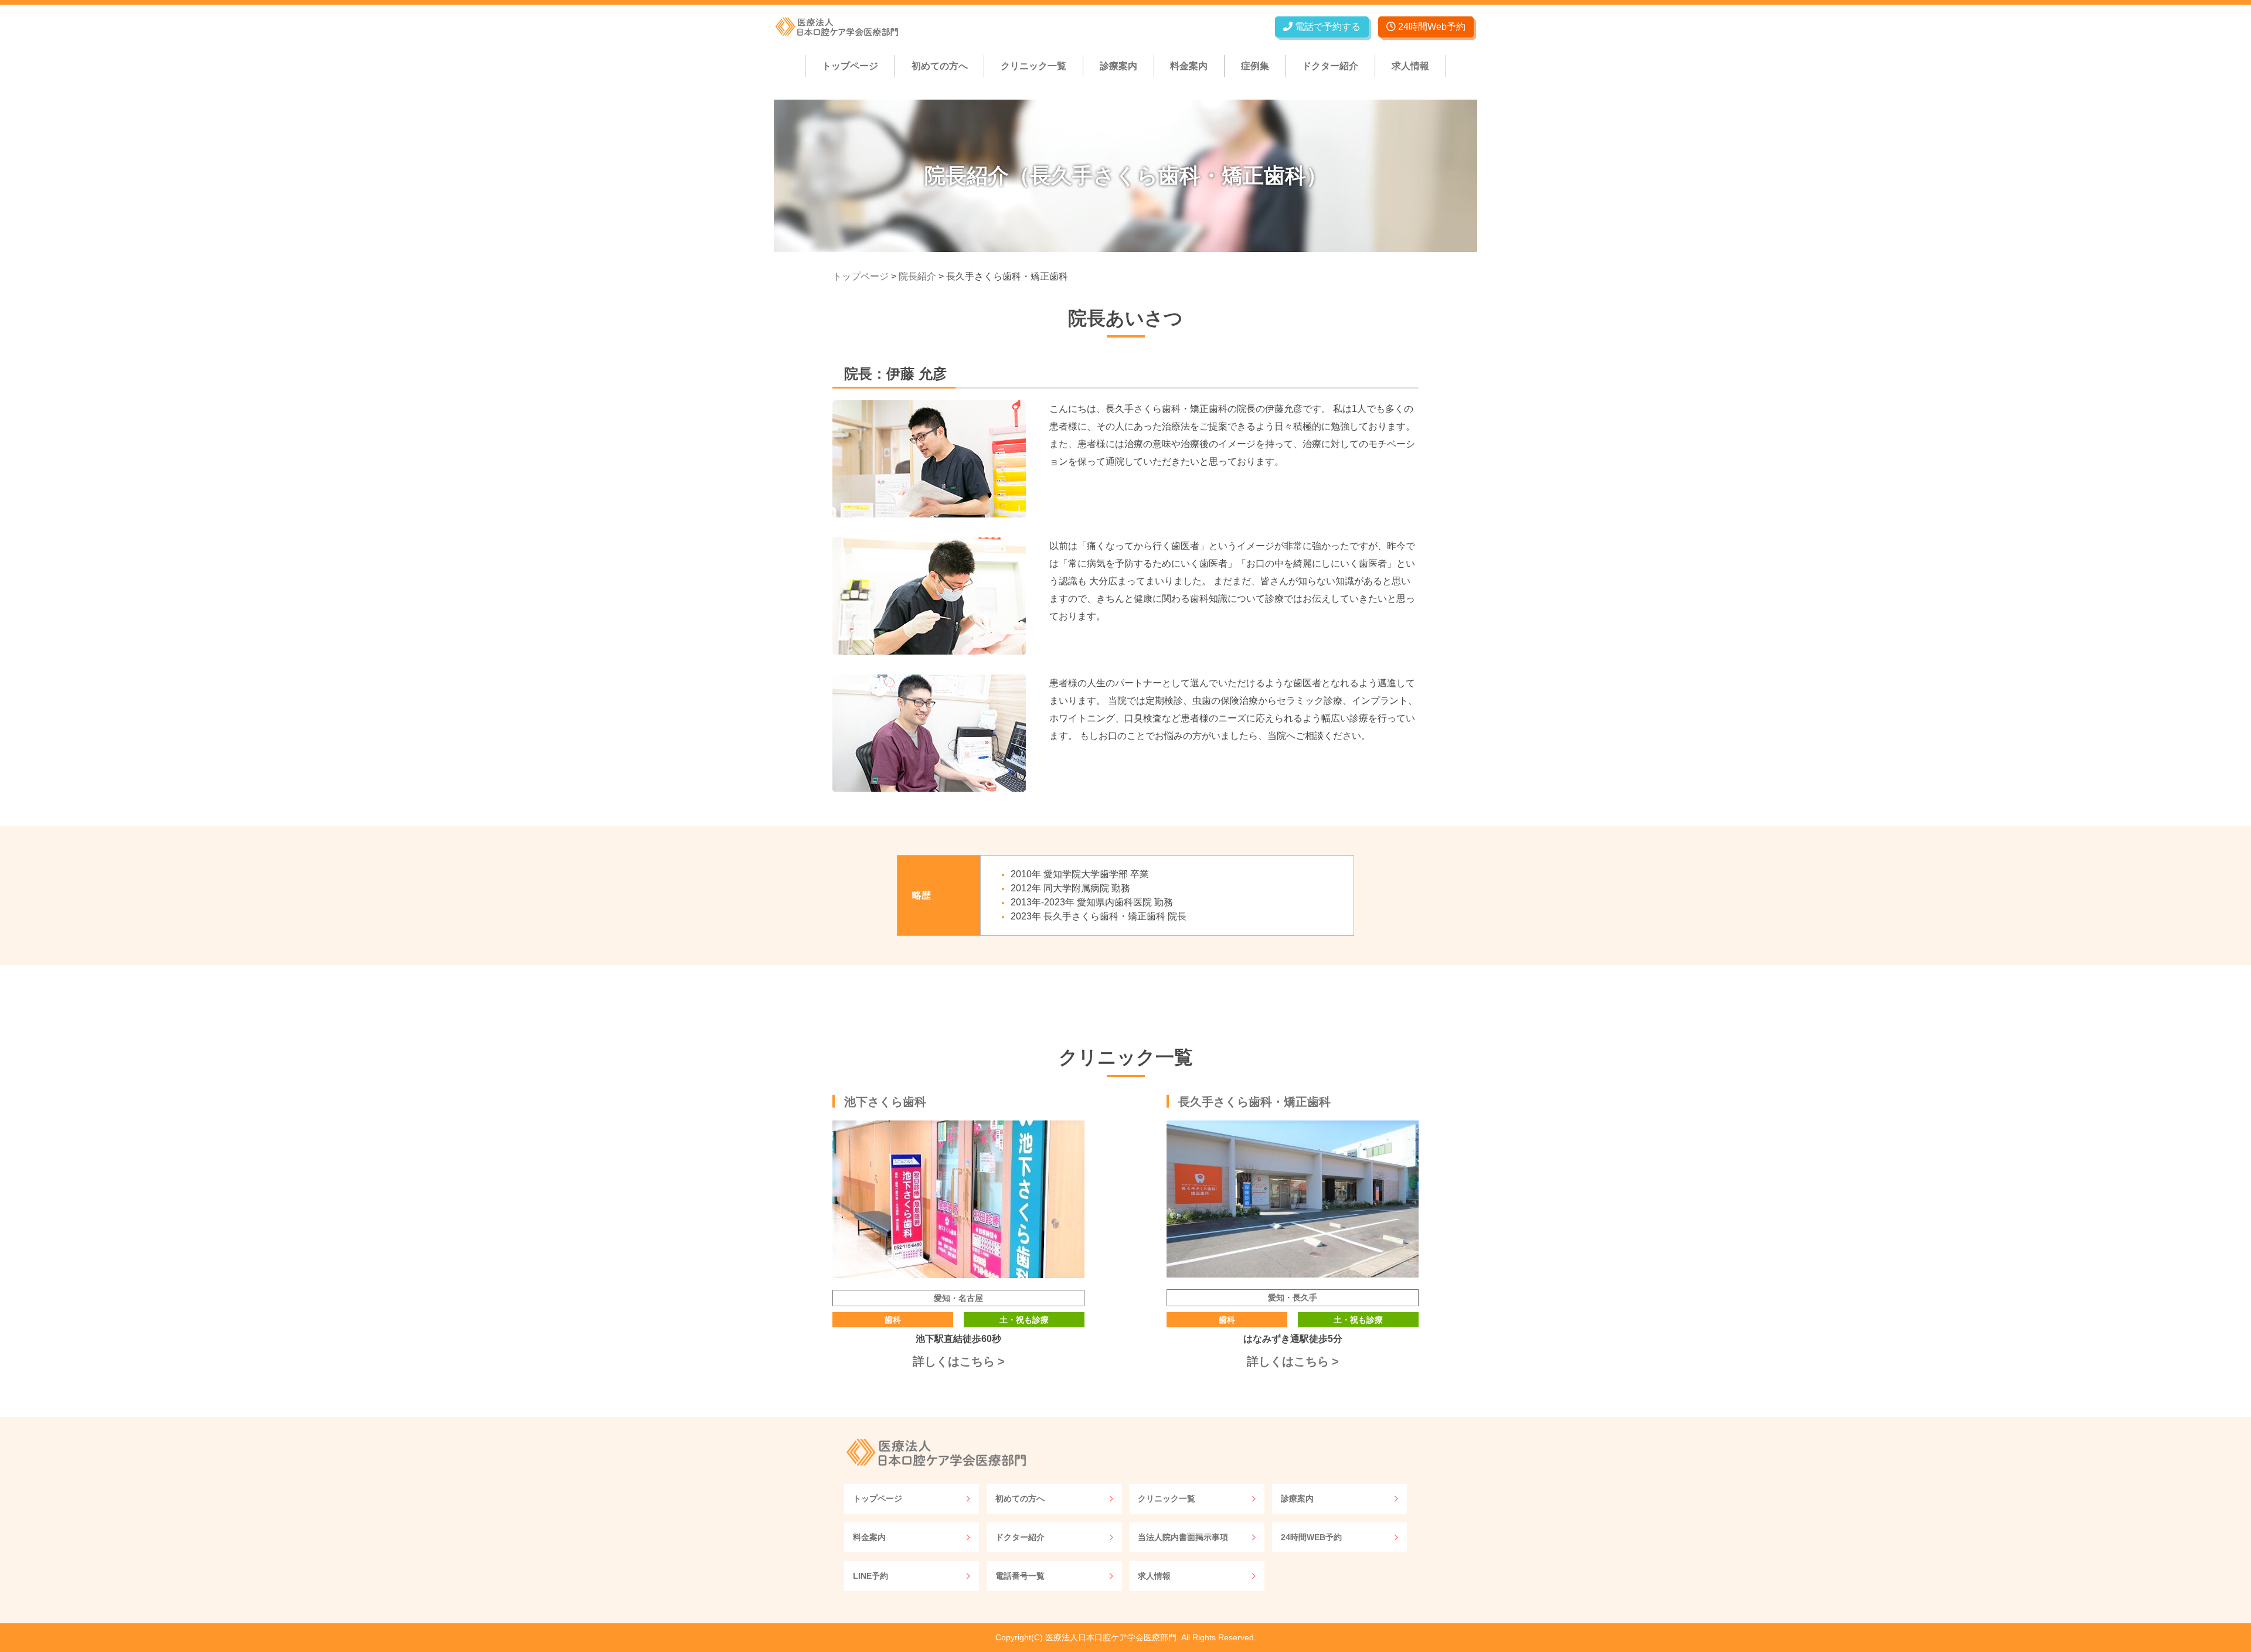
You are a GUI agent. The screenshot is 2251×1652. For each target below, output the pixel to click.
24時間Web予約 (1431, 27)
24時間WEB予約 (1311, 1537)
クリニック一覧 (1033, 66)
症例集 (1255, 66)
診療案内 (1118, 66)
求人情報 (1410, 66)
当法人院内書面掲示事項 (1183, 1537)
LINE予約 (871, 1576)
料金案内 (1189, 66)
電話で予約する (1327, 27)
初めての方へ (940, 66)
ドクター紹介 (1330, 66)
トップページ (850, 66)
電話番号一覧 (1020, 1576)
